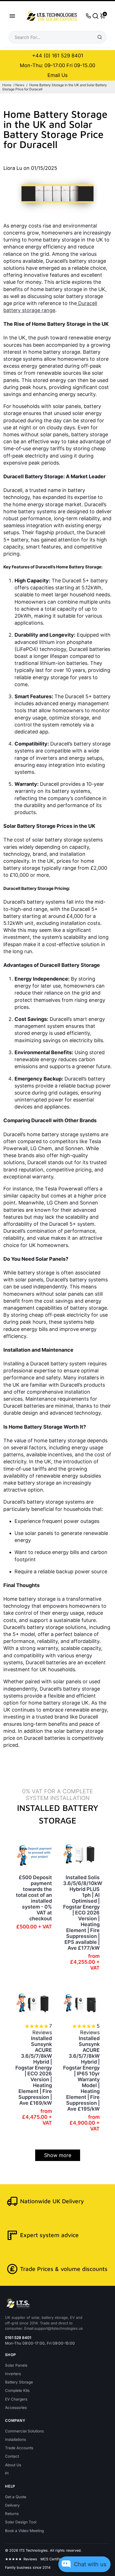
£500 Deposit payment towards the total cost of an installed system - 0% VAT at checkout (34, 1898)
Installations (15, 2439)
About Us (13, 2465)
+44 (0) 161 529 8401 (58, 56)
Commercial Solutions (24, 2431)
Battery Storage (19, 2382)
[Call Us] (88, 16)
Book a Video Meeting (24, 2531)
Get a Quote (16, 2497)
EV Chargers (16, 2399)
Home (7, 85)
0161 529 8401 (18, 2338)
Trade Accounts (19, 2448)
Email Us (57, 75)
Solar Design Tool (21, 2522)
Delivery (12, 2505)
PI (7, 2473)
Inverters (13, 2374)
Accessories (16, 2408)
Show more (58, 2155)
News (20, 85)
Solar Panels (16, 2365)
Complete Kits (17, 2390)
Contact (12, 2456)
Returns (12, 2514)
